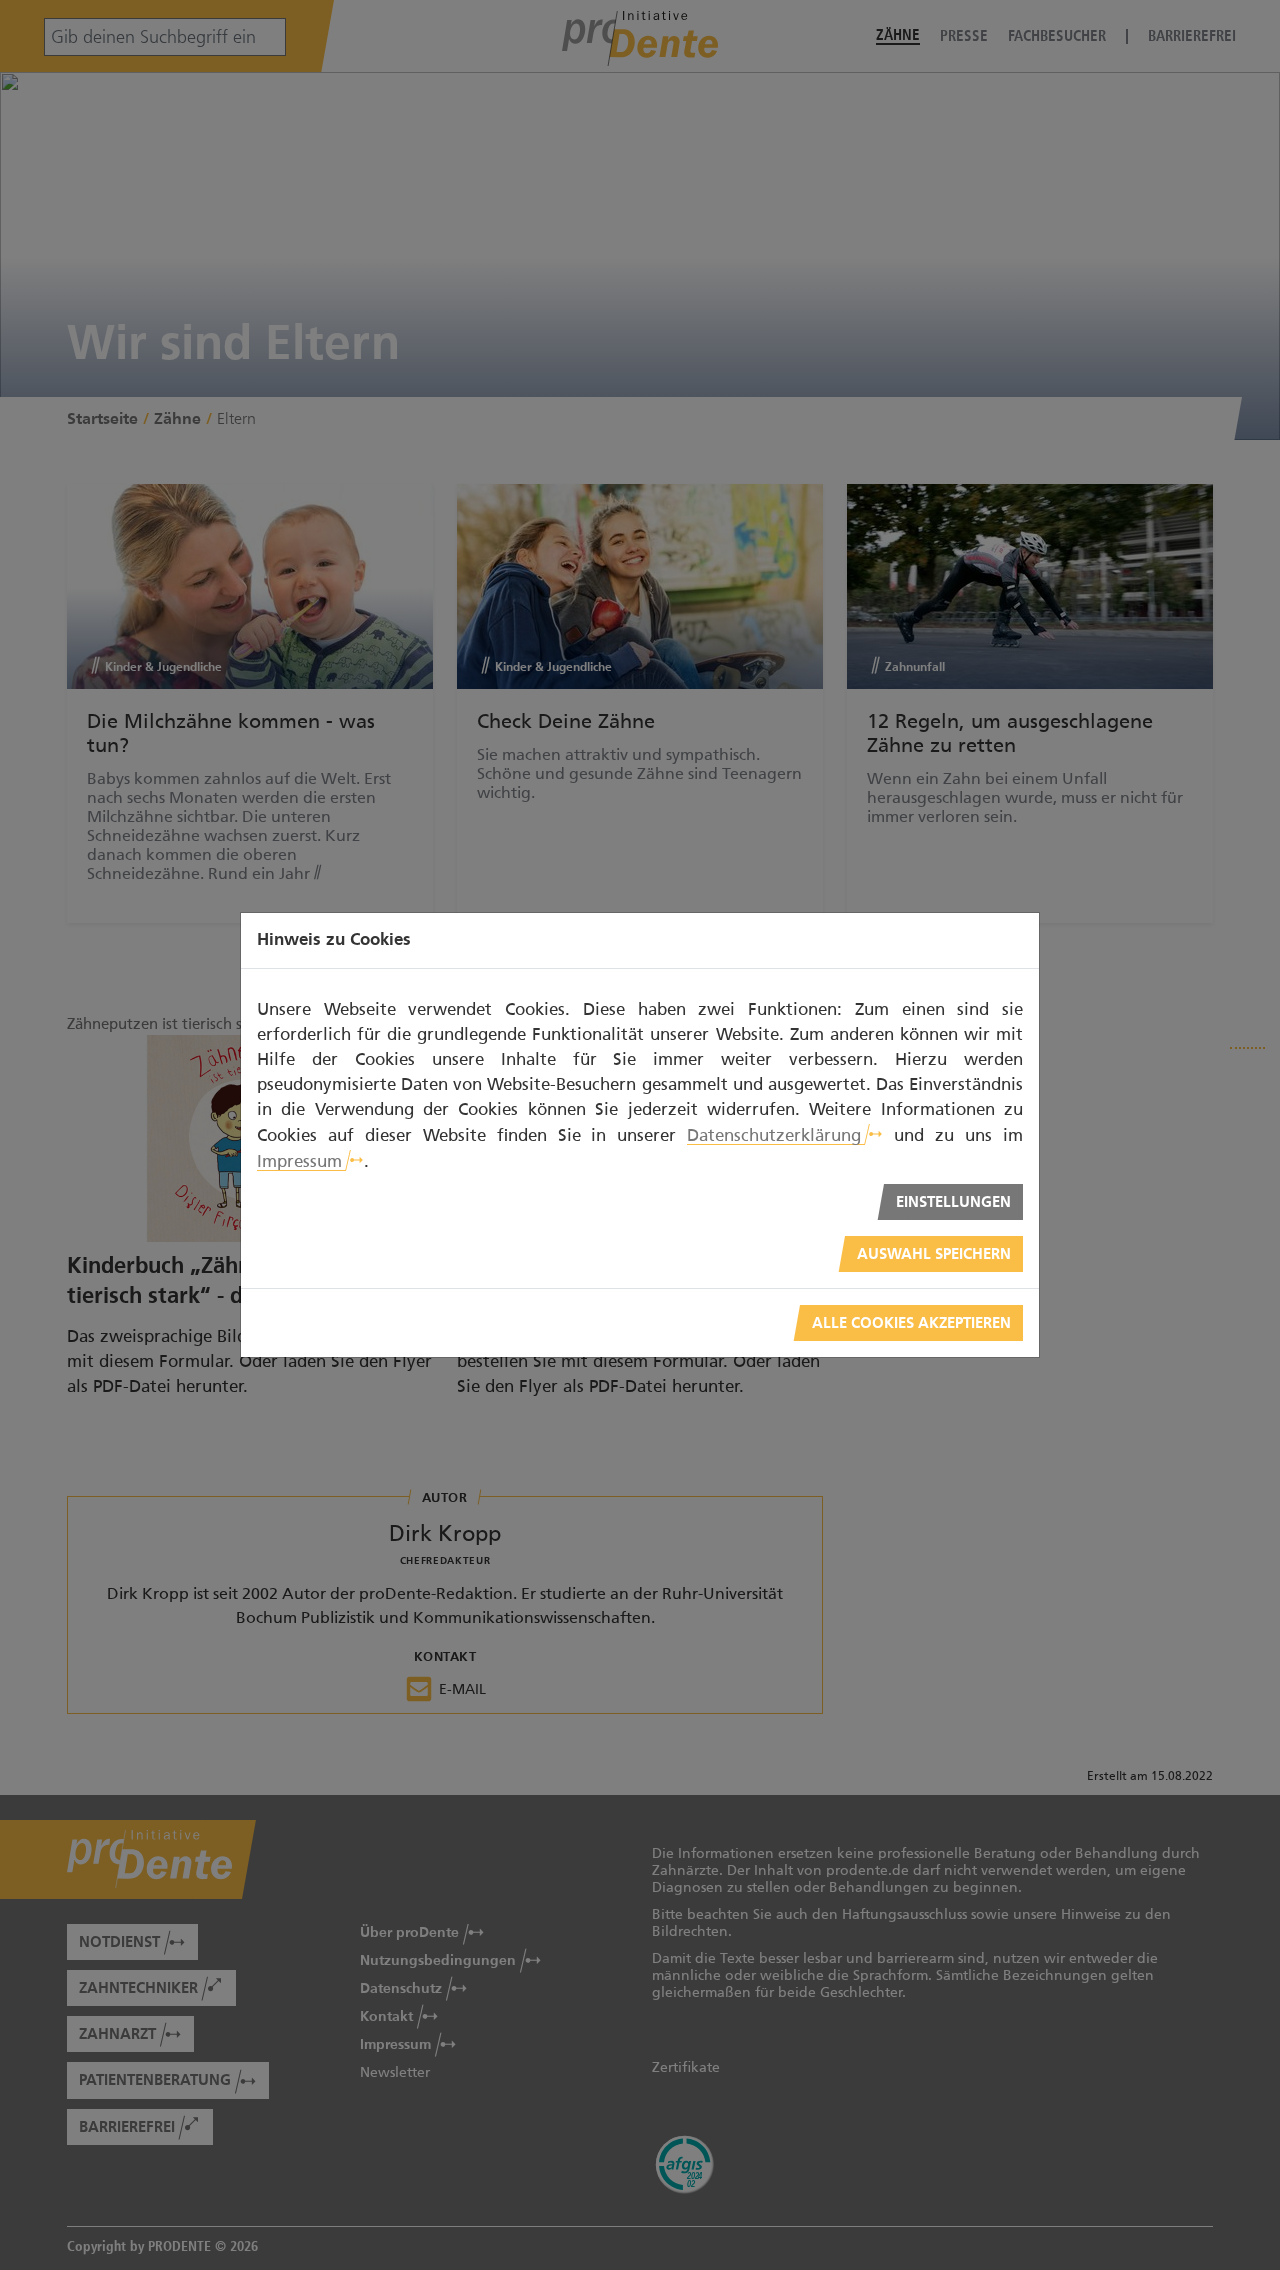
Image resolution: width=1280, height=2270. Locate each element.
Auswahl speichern (934, 1254)
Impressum (299, 1161)
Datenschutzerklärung (774, 1135)
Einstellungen (953, 1202)
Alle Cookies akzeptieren (911, 1323)
